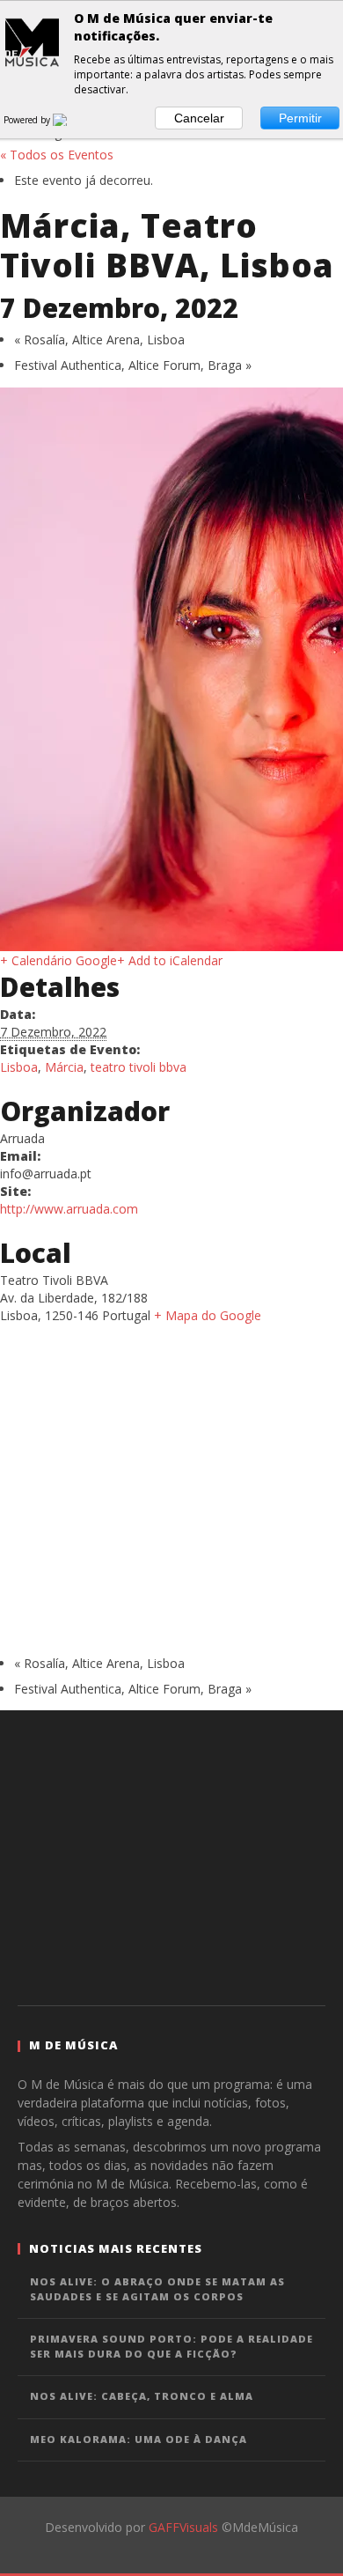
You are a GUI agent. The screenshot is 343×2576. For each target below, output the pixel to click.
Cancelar (199, 118)
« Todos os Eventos (57, 155)
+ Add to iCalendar (170, 960)
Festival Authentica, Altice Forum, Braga (133, 365)
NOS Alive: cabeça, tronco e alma (142, 2396)
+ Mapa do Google (208, 1315)
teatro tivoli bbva (139, 1067)
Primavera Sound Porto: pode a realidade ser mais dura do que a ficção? (171, 2346)
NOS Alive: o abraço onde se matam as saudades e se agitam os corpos (157, 2289)
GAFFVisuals (183, 2527)
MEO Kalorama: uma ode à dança (139, 2439)
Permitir (300, 118)
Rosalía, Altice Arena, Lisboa (99, 340)
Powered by (28, 120)
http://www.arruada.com (69, 1209)
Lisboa (19, 1067)
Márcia (64, 1067)
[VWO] (70, 120)
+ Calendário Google (58, 960)
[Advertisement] (171, 1856)
